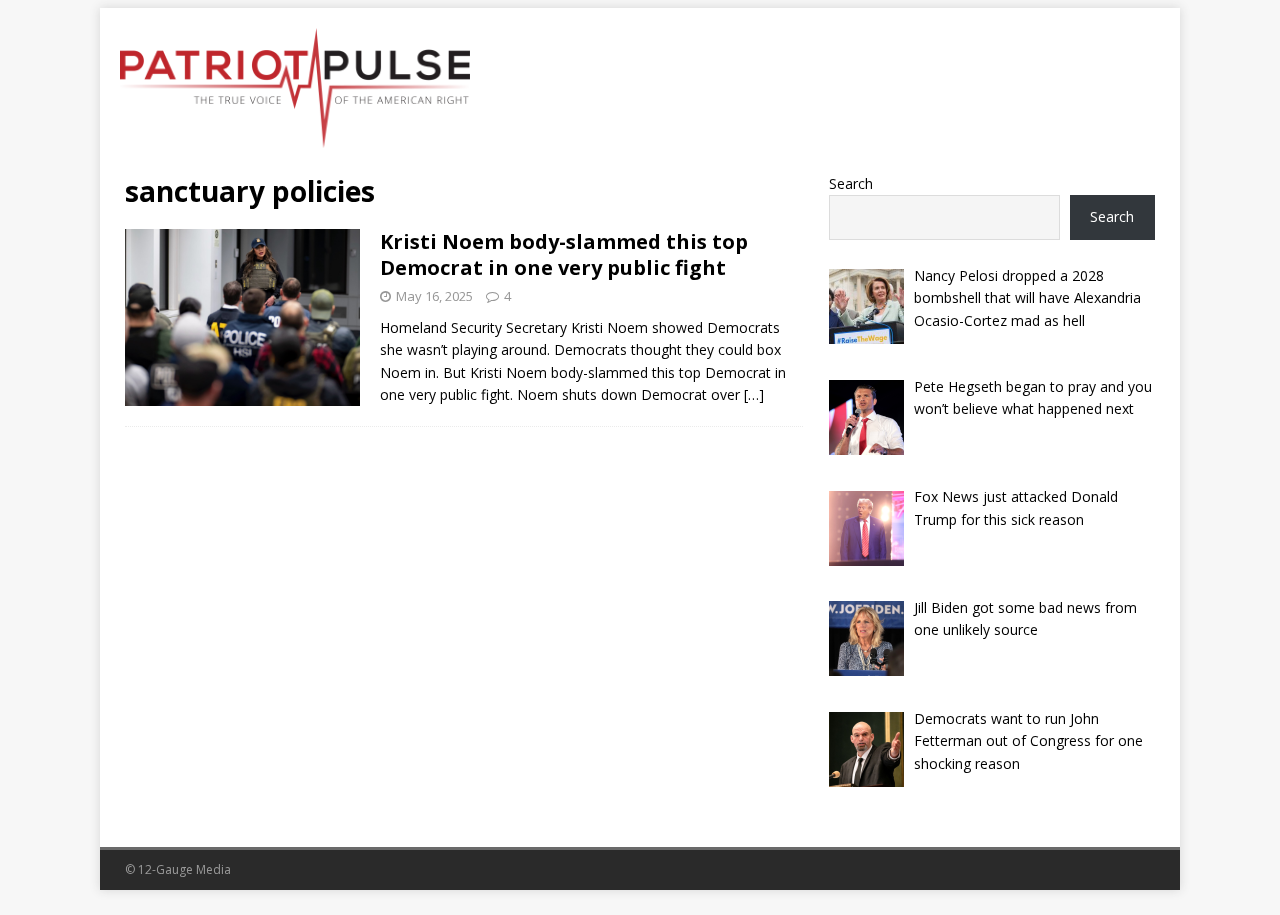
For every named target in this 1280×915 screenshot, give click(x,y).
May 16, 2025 (434, 296)
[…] (754, 394)
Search (851, 183)
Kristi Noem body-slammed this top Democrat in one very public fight (564, 254)
